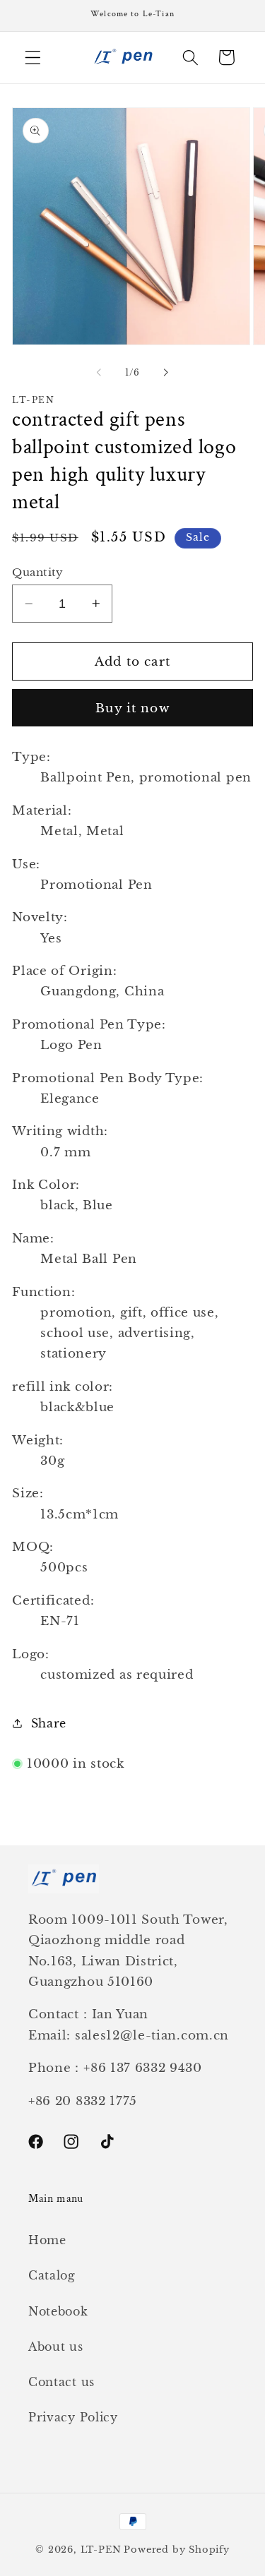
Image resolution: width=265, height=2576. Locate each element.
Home (47, 2240)
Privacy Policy (73, 2417)
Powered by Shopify (177, 2550)
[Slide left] (99, 373)
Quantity (38, 572)
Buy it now (132, 708)
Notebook (58, 2311)
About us (56, 2347)
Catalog (52, 2275)
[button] (33, 58)
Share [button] (49, 1723)
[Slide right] (166, 373)
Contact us (61, 2382)
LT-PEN (101, 2550)
